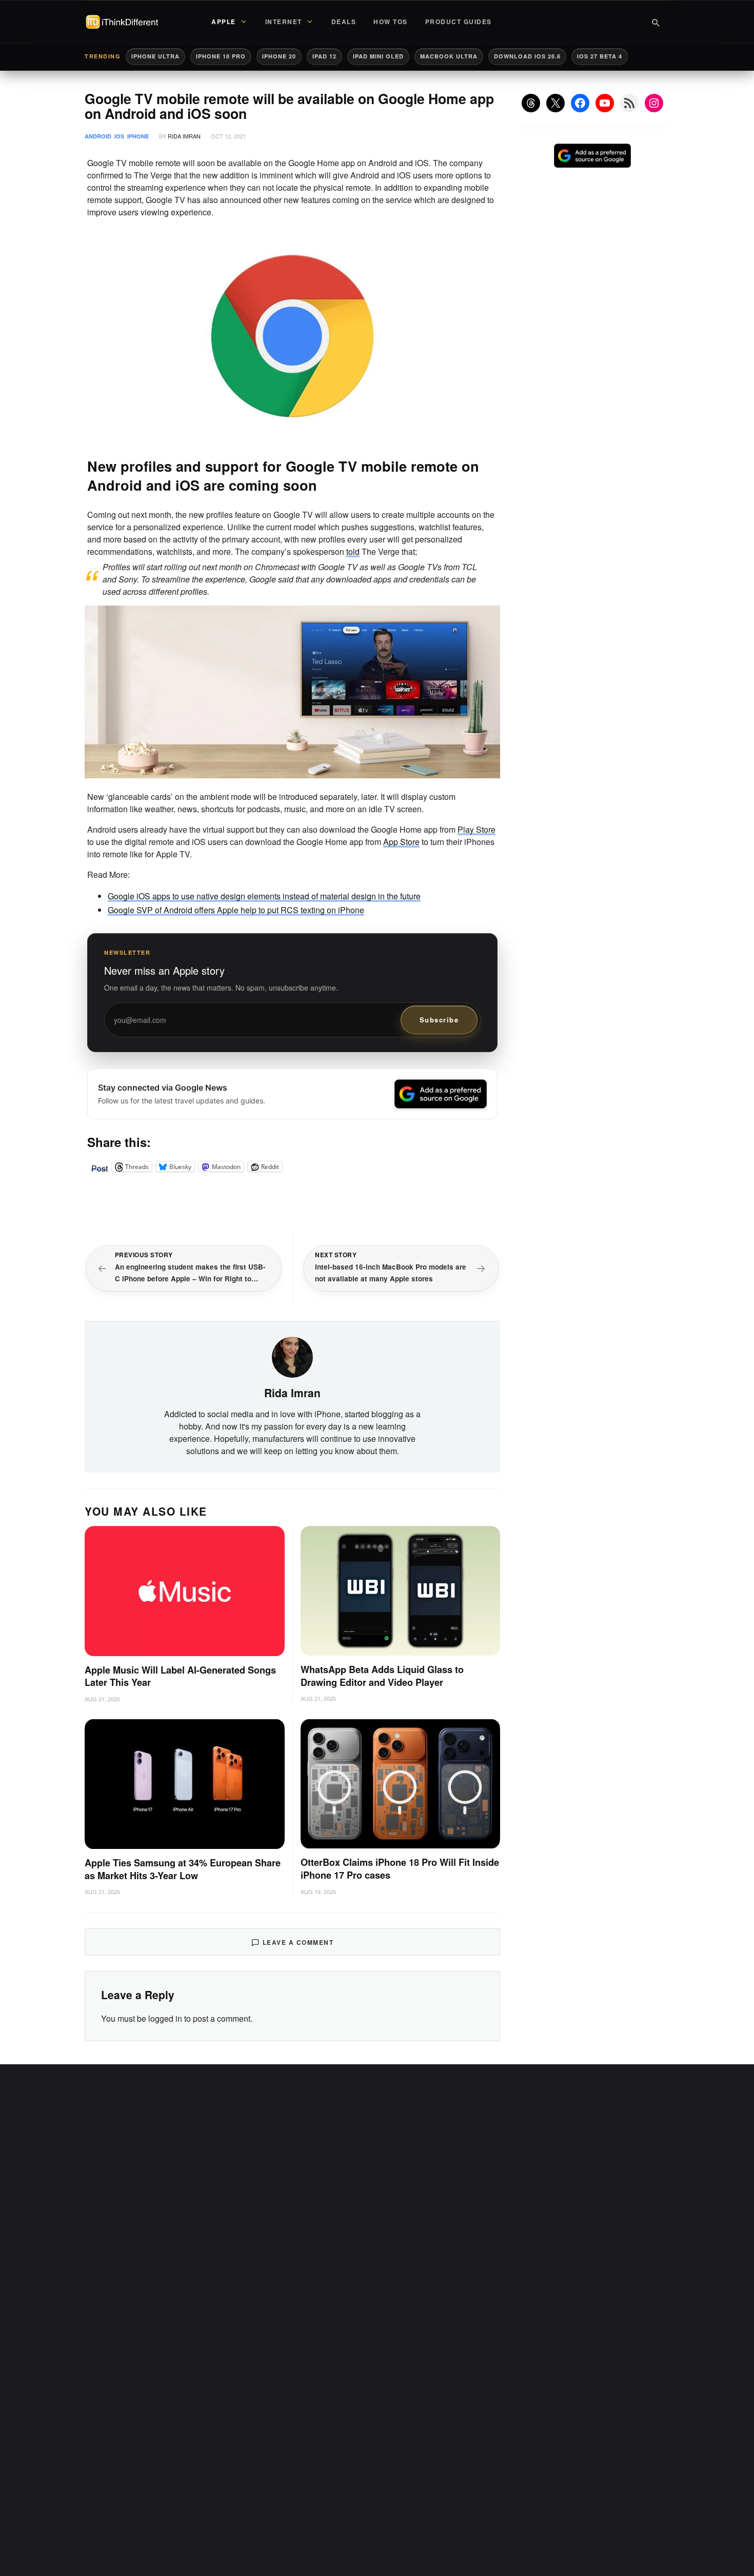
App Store (401, 842)
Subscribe (439, 1020)
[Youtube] (605, 103)
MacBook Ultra (449, 56)
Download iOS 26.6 (527, 56)
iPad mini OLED (378, 56)
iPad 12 (324, 56)
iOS (119, 136)
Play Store (477, 829)
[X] (555, 103)
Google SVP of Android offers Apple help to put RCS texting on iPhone (236, 910)
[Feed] (629, 103)
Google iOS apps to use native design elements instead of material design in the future (264, 896)
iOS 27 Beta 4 (600, 56)
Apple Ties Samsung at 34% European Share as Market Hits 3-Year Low (183, 1869)
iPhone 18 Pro (221, 56)
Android (98, 136)
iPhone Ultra (155, 56)
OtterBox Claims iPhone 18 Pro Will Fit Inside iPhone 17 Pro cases (400, 1869)
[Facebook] (580, 103)
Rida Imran (184, 136)
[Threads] (531, 103)
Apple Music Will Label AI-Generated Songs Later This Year (180, 1676)
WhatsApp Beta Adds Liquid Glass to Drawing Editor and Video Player (382, 1676)
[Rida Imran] (292, 1356)
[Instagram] (654, 103)
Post (100, 1166)
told (353, 551)
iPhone (138, 136)
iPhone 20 (279, 56)
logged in (165, 2018)
